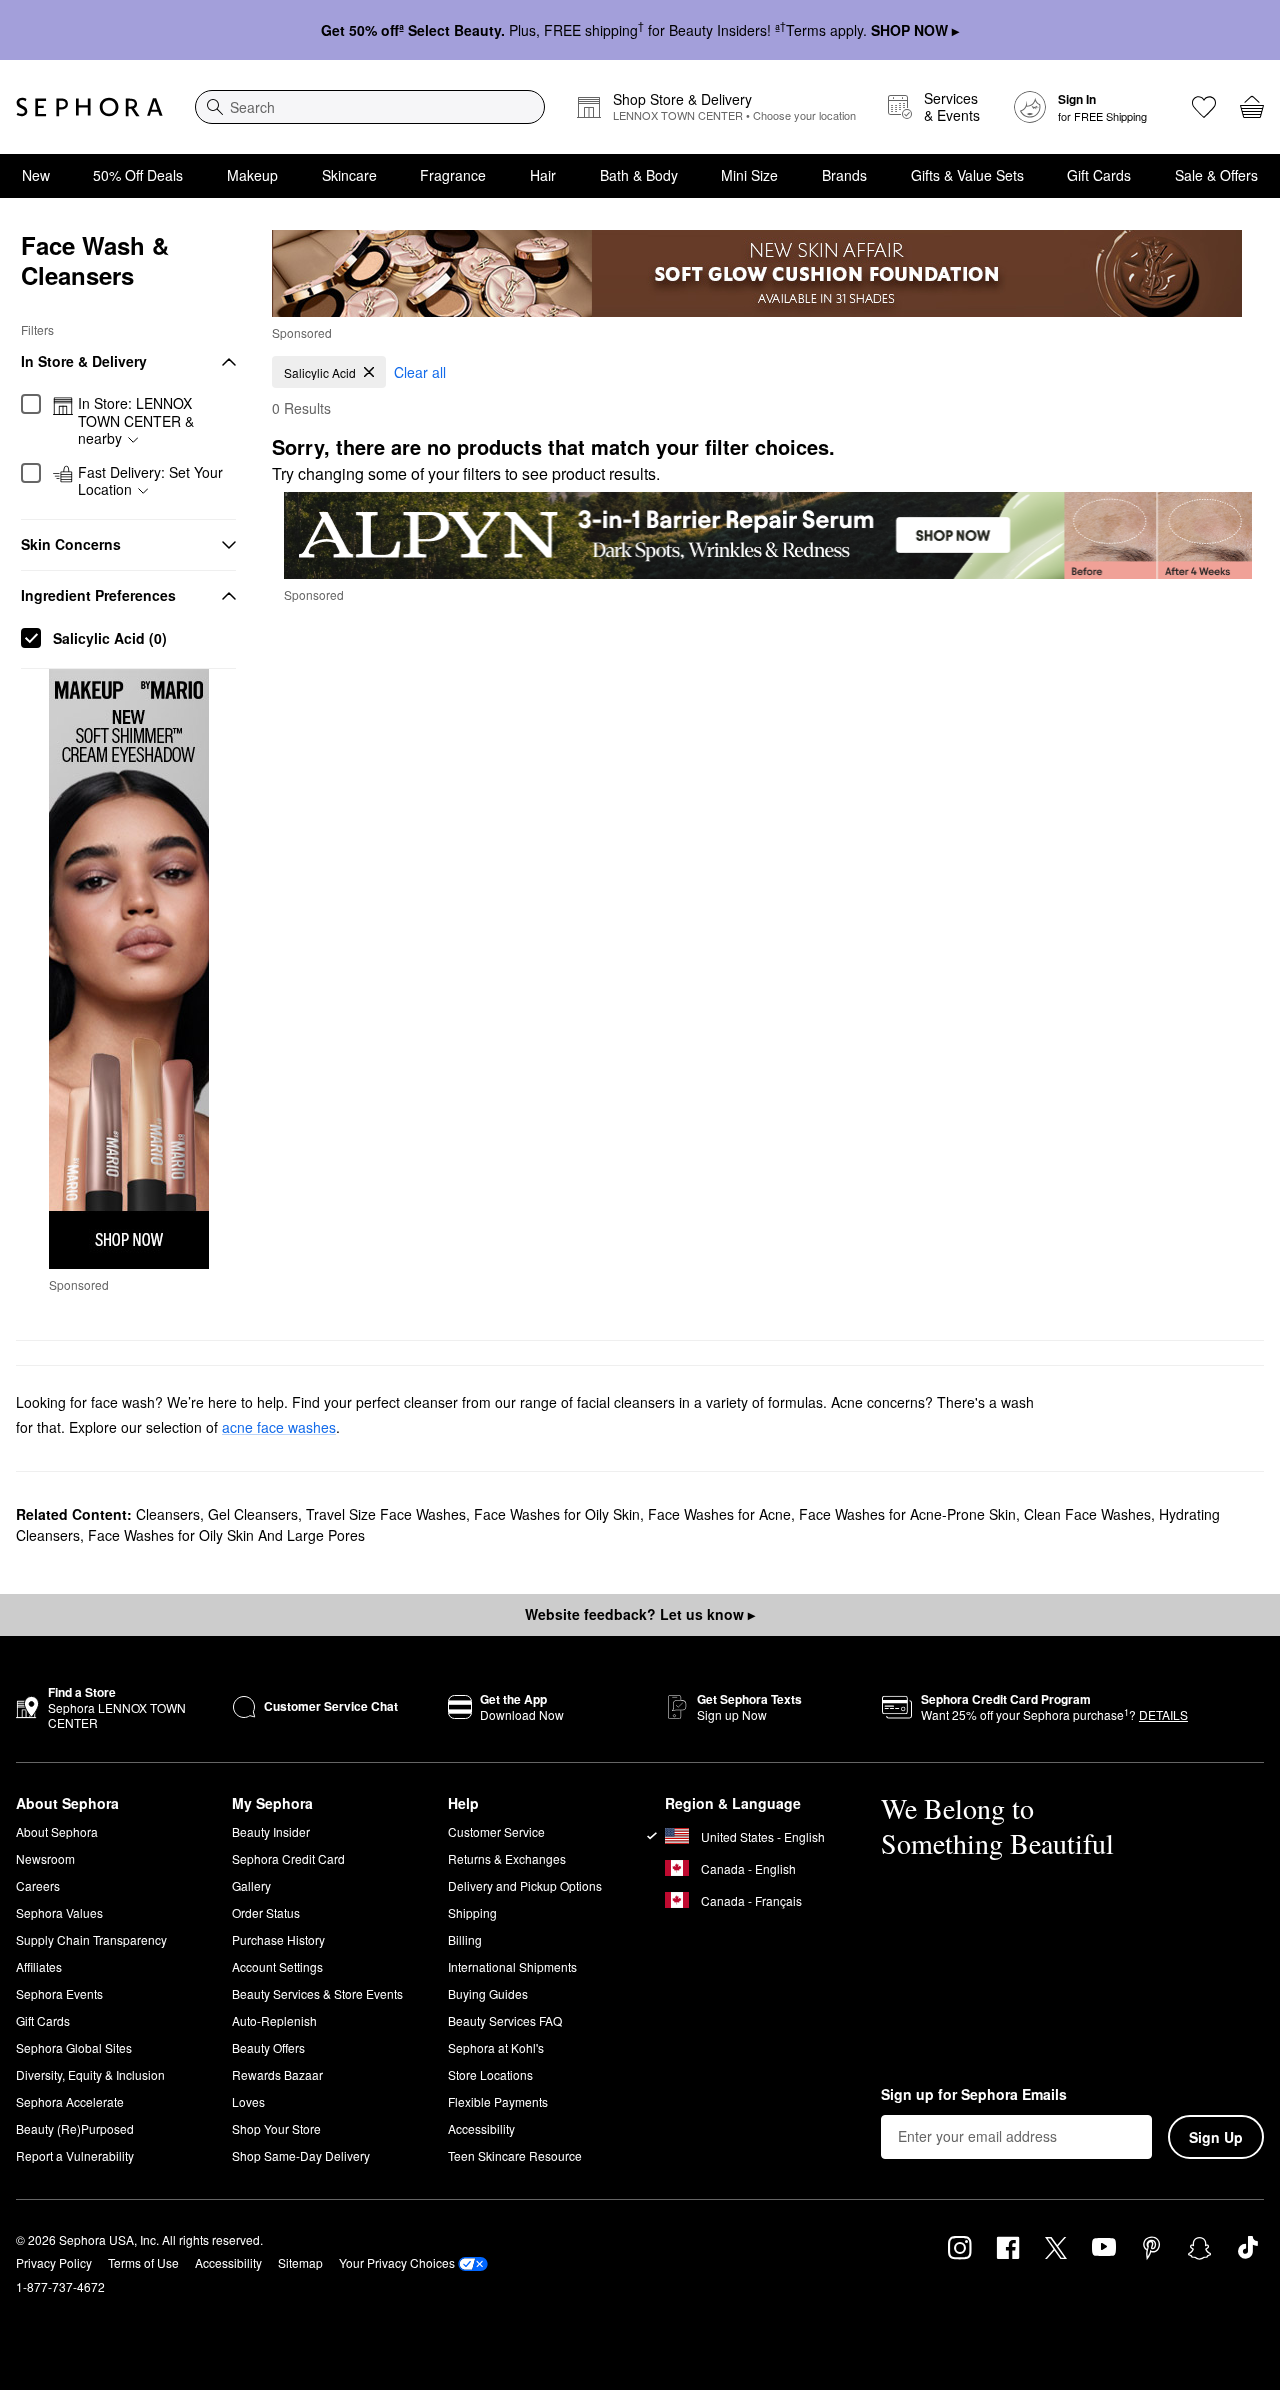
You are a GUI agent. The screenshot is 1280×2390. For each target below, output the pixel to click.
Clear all (420, 372)
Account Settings (277, 1966)
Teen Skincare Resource (515, 2155)
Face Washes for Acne (719, 1514)
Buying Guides (488, 1993)
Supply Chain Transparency (91, 1939)
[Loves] (1204, 107)
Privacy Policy (54, 2262)
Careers (38, 1885)
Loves (248, 2101)
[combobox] (370, 107)
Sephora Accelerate (70, 2101)
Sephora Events (59, 1993)
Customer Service (496, 1831)
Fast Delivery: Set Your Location (150, 481)
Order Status (266, 1912)
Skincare (349, 175)
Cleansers (168, 1514)
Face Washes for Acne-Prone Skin (907, 1514)
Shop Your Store (276, 2128)
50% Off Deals (138, 175)
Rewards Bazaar (277, 2074)
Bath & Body (639, 175)
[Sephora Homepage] (89, 107)
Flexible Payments (498, 2101)
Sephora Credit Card (288, 1858)
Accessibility (481, 2128)
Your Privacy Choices (397, 2262)
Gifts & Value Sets (967, 175)
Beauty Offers (268, 2047)
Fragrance (453, 175)
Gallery (251, 1885)
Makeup (252, 175)
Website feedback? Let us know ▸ (640, 1614)
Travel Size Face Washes (386, 1514)
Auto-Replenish (274, 2020)
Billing (465, 1939)
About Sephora (57, 1831)
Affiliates (39, 1966)
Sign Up (1216, 2137)
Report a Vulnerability (75, 2155)
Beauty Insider (271, 1831)
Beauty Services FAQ (505, 2020)
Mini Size (749, 175)
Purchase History (278, 1939)
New (36, 175)
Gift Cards (1099, 175)
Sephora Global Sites (74, 2047)
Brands (844, 175)
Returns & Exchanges (507, 1858)
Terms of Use (143, 2262)
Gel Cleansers (253, 1514)
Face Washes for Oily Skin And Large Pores (226, 1535)
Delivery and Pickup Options (525, 1885)
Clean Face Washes (1087, 1514)
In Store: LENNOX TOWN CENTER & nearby (136, 421)
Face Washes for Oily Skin (557, 1514)
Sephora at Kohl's (496, 2047)
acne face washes (279, 1427)
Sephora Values (59, 1912)
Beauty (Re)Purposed (75, 2128)
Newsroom (45, 1858)
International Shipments (512, 1966)
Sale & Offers (1216, 175)
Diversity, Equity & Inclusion (90, 2074)
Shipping (472, 1912)
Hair (543, 175)
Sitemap (300, 2262)
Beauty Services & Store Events (317, 1993)
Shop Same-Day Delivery (301, 2155)
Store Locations (490, 2074)
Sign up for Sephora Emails (974, 2095)
